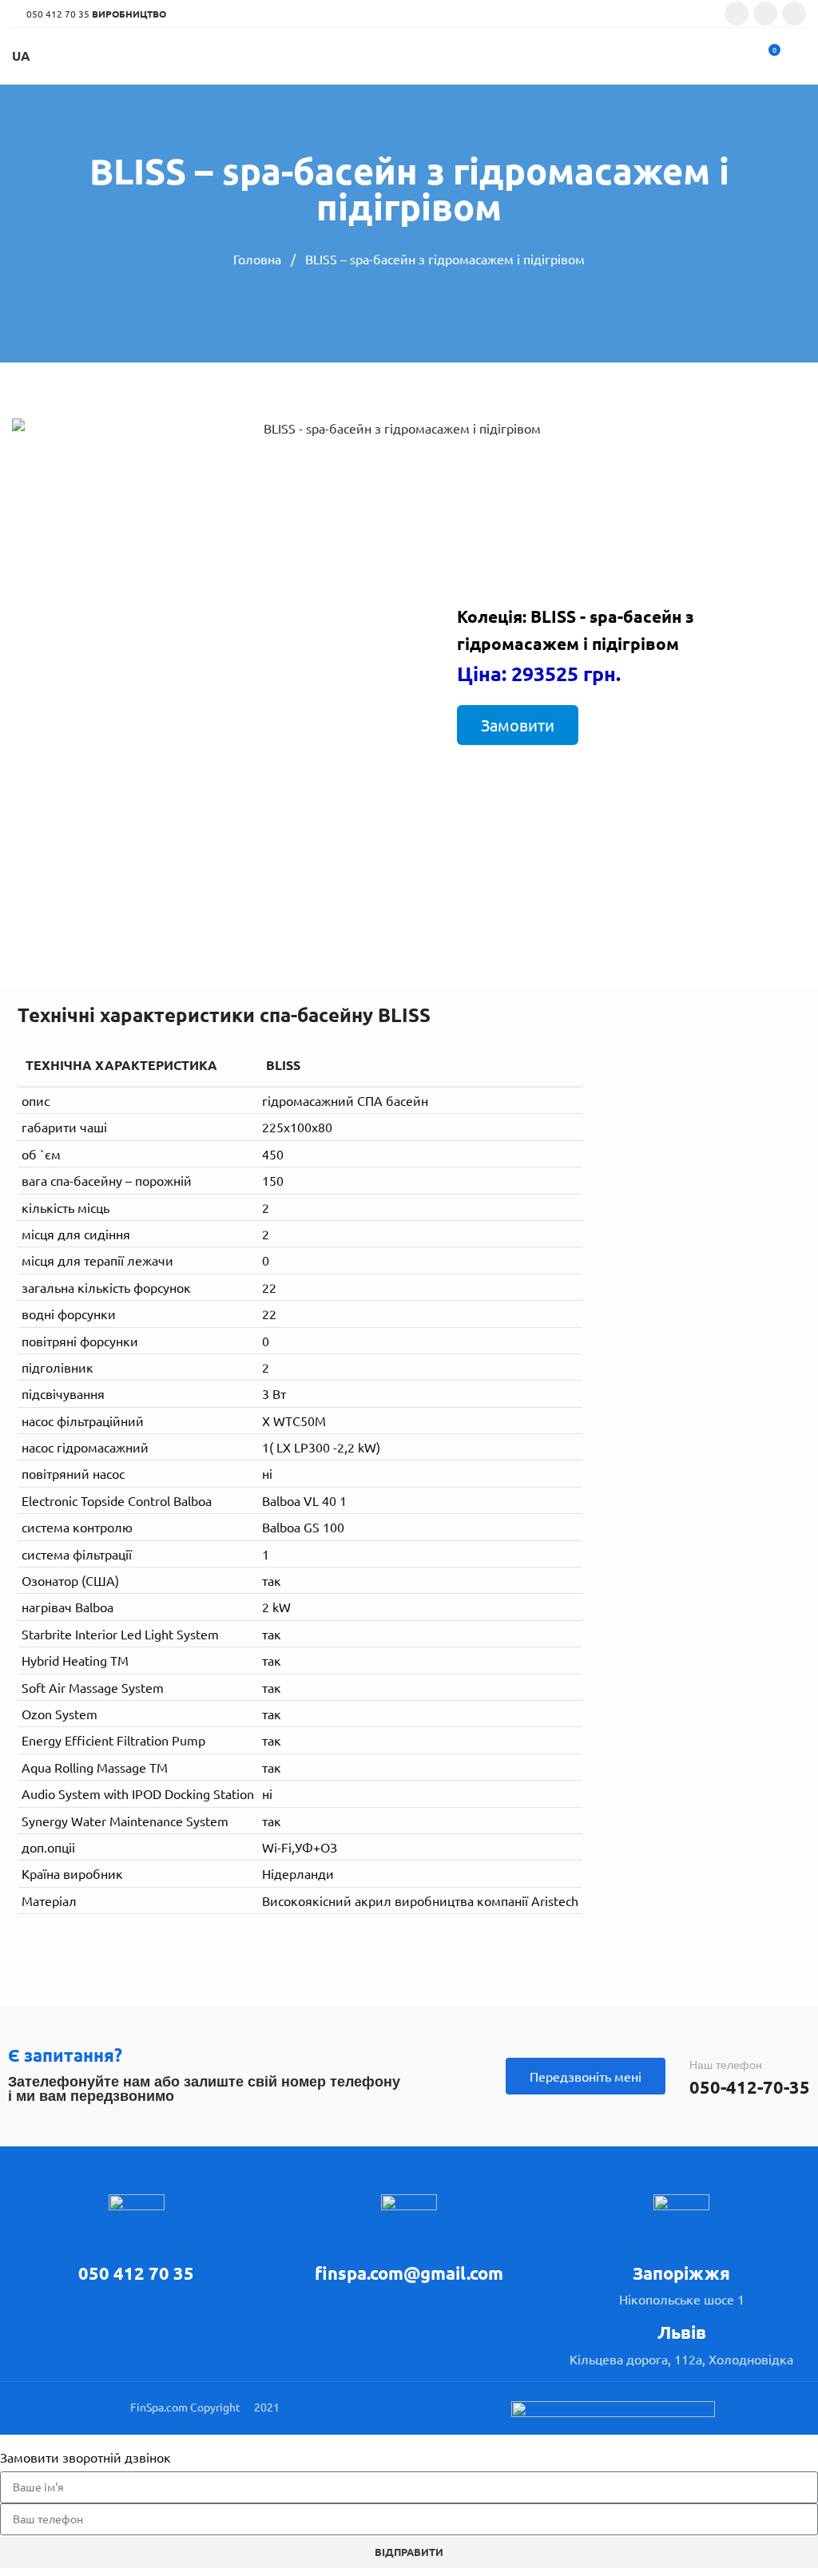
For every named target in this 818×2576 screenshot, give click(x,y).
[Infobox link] (136, 2240)
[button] (518, 725)
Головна (259, 259)
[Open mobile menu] (800, 56)
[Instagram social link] (765, 14)
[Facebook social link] (737, 14)
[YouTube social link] (794, 14)
